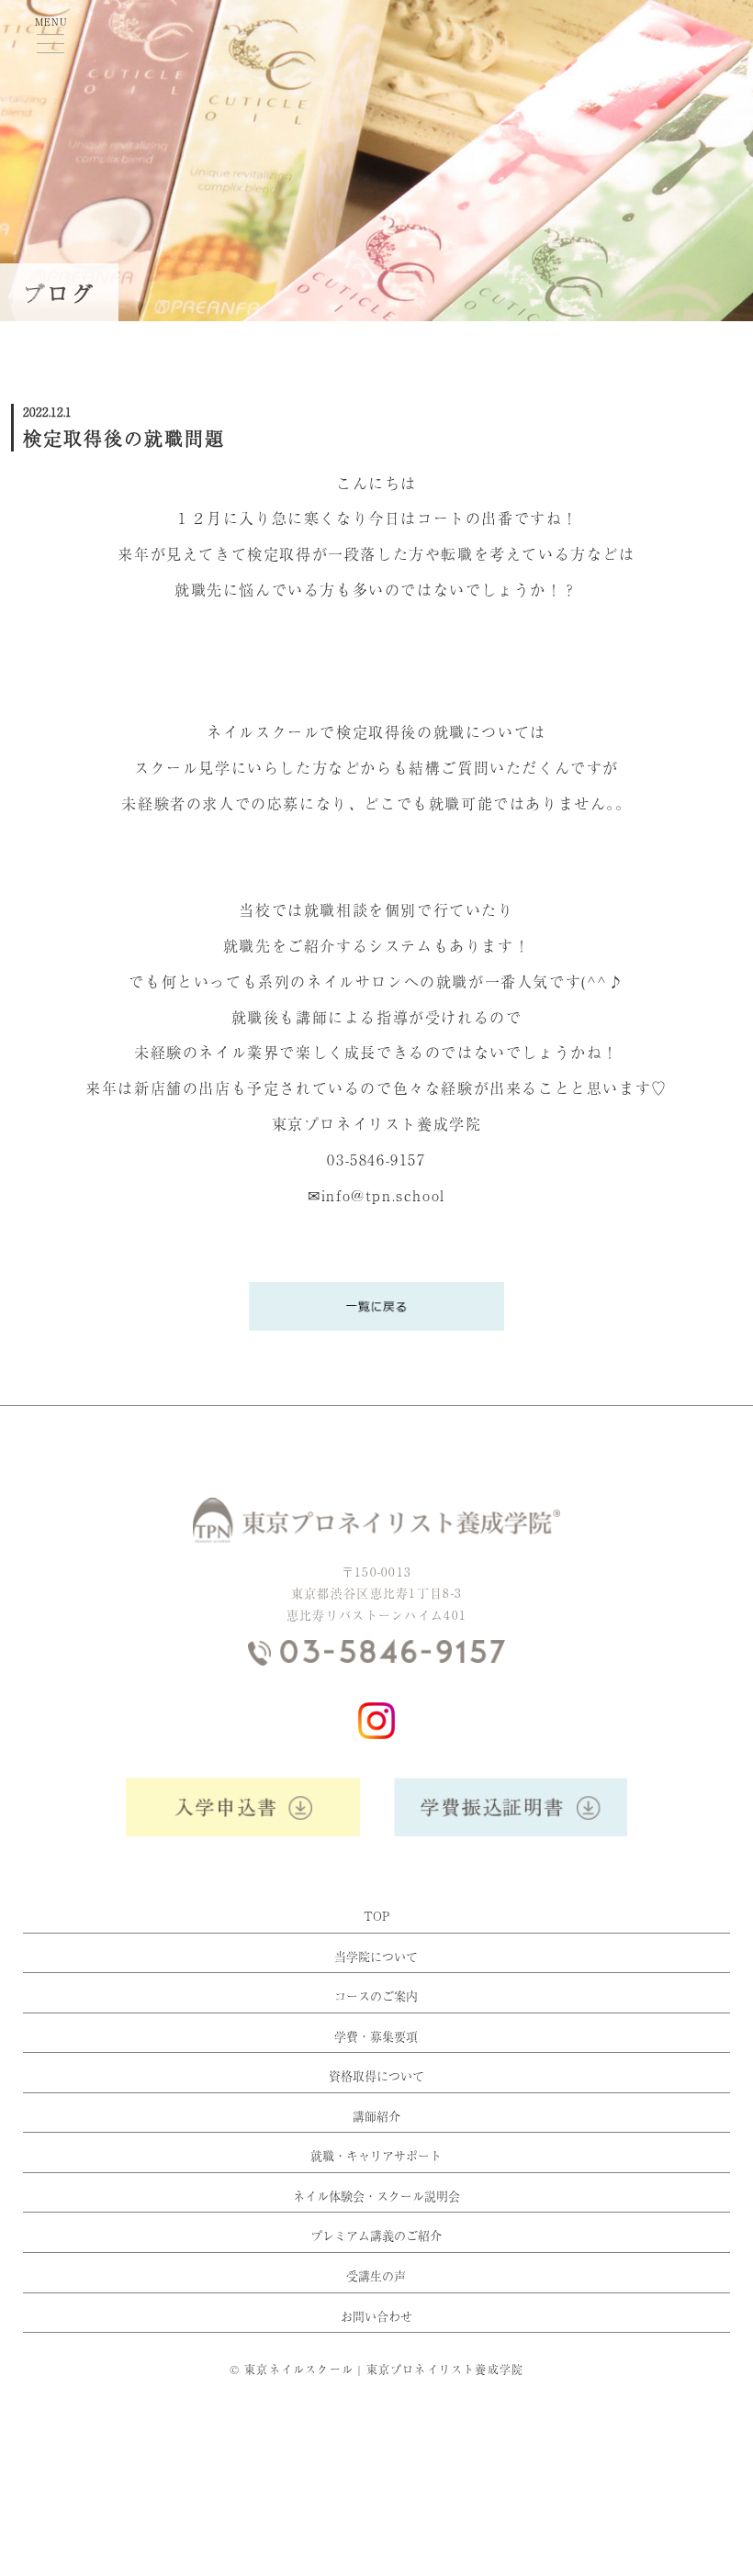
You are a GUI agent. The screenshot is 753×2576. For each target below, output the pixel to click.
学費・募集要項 (376, 2036)
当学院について (376, 1957)
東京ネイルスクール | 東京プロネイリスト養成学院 (384, 2370)
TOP (376, 1916)
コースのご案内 (376, 1996)
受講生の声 (376, 2276)
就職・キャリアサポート (376, 2156)
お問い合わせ (376, 2316)
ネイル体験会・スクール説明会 (376, 2196)
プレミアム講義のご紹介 (376, 2236)
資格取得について (376, 2076)
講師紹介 (376, 2116)
